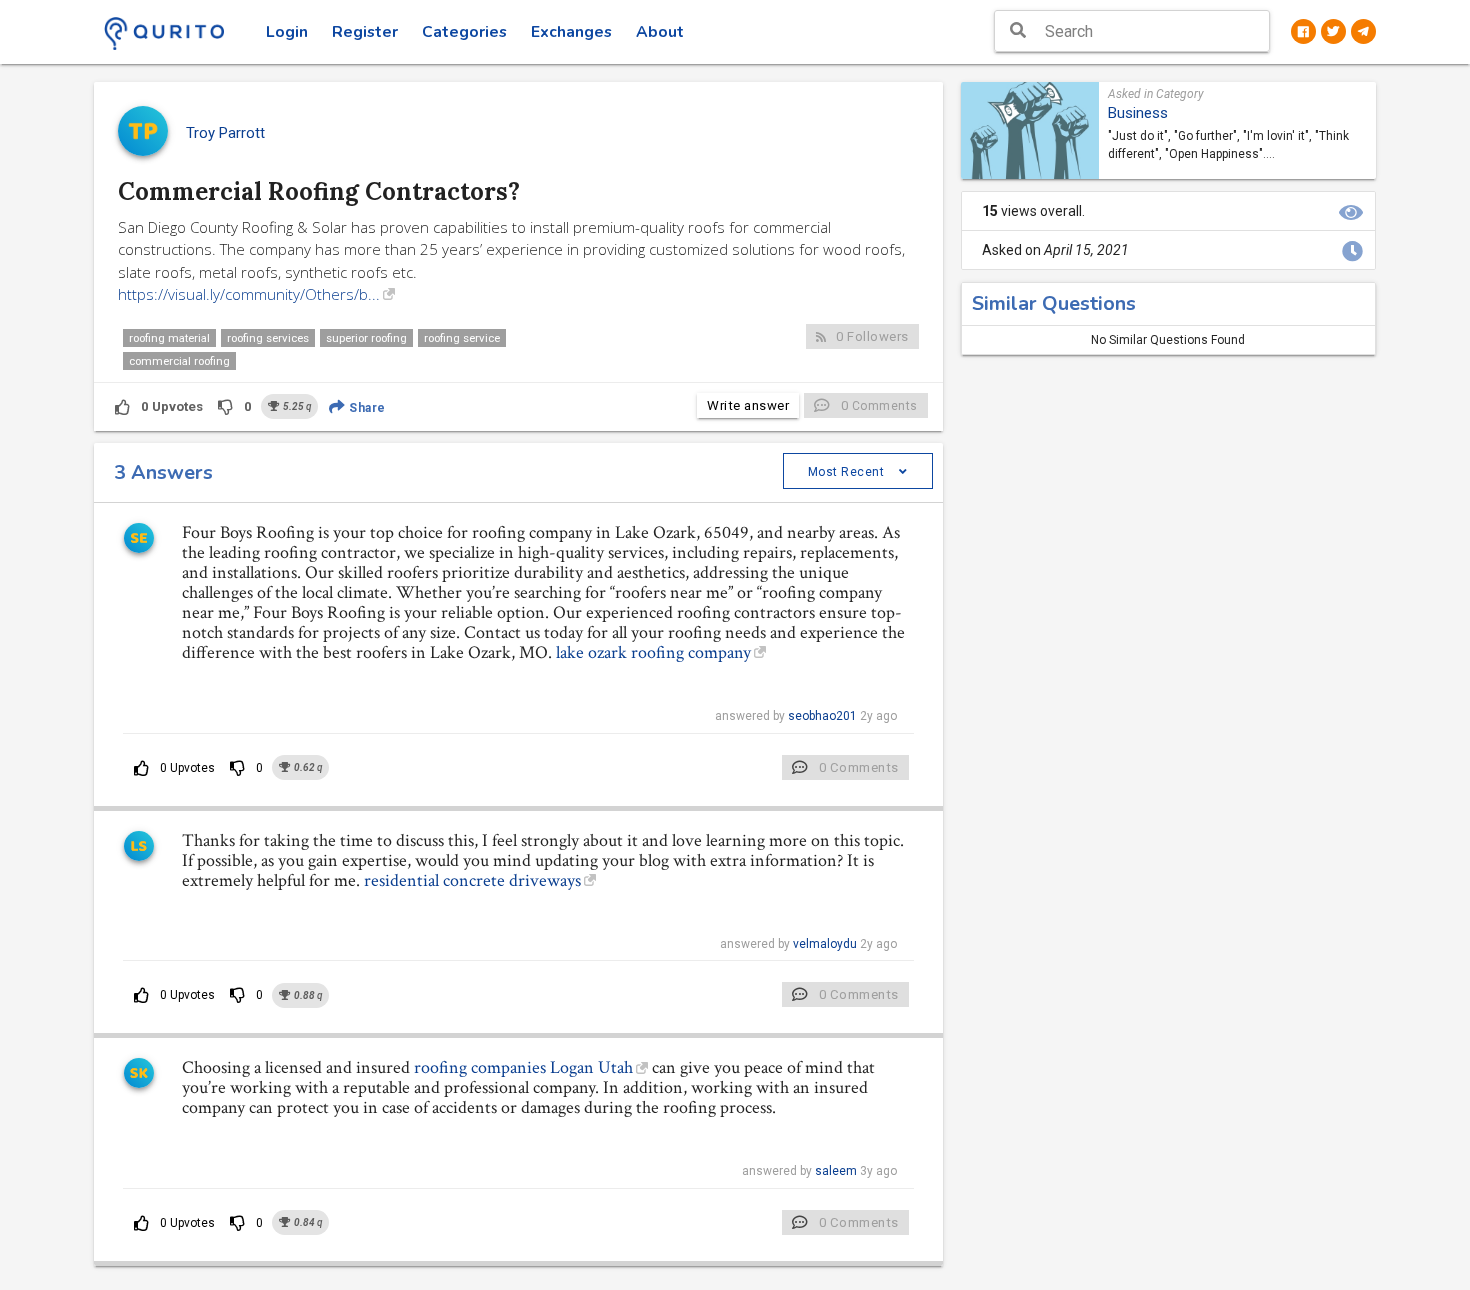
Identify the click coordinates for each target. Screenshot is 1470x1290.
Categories (464, 32)
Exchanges (571, 32)
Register (365, 32)
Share (366, 408)
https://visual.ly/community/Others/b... (249, 294)
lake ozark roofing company (653, 652)
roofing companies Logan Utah (523, 1067)
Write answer (748, 405)
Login (287, 32)
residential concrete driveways (472, 880)
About (660, 32)
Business (1138, 113)
